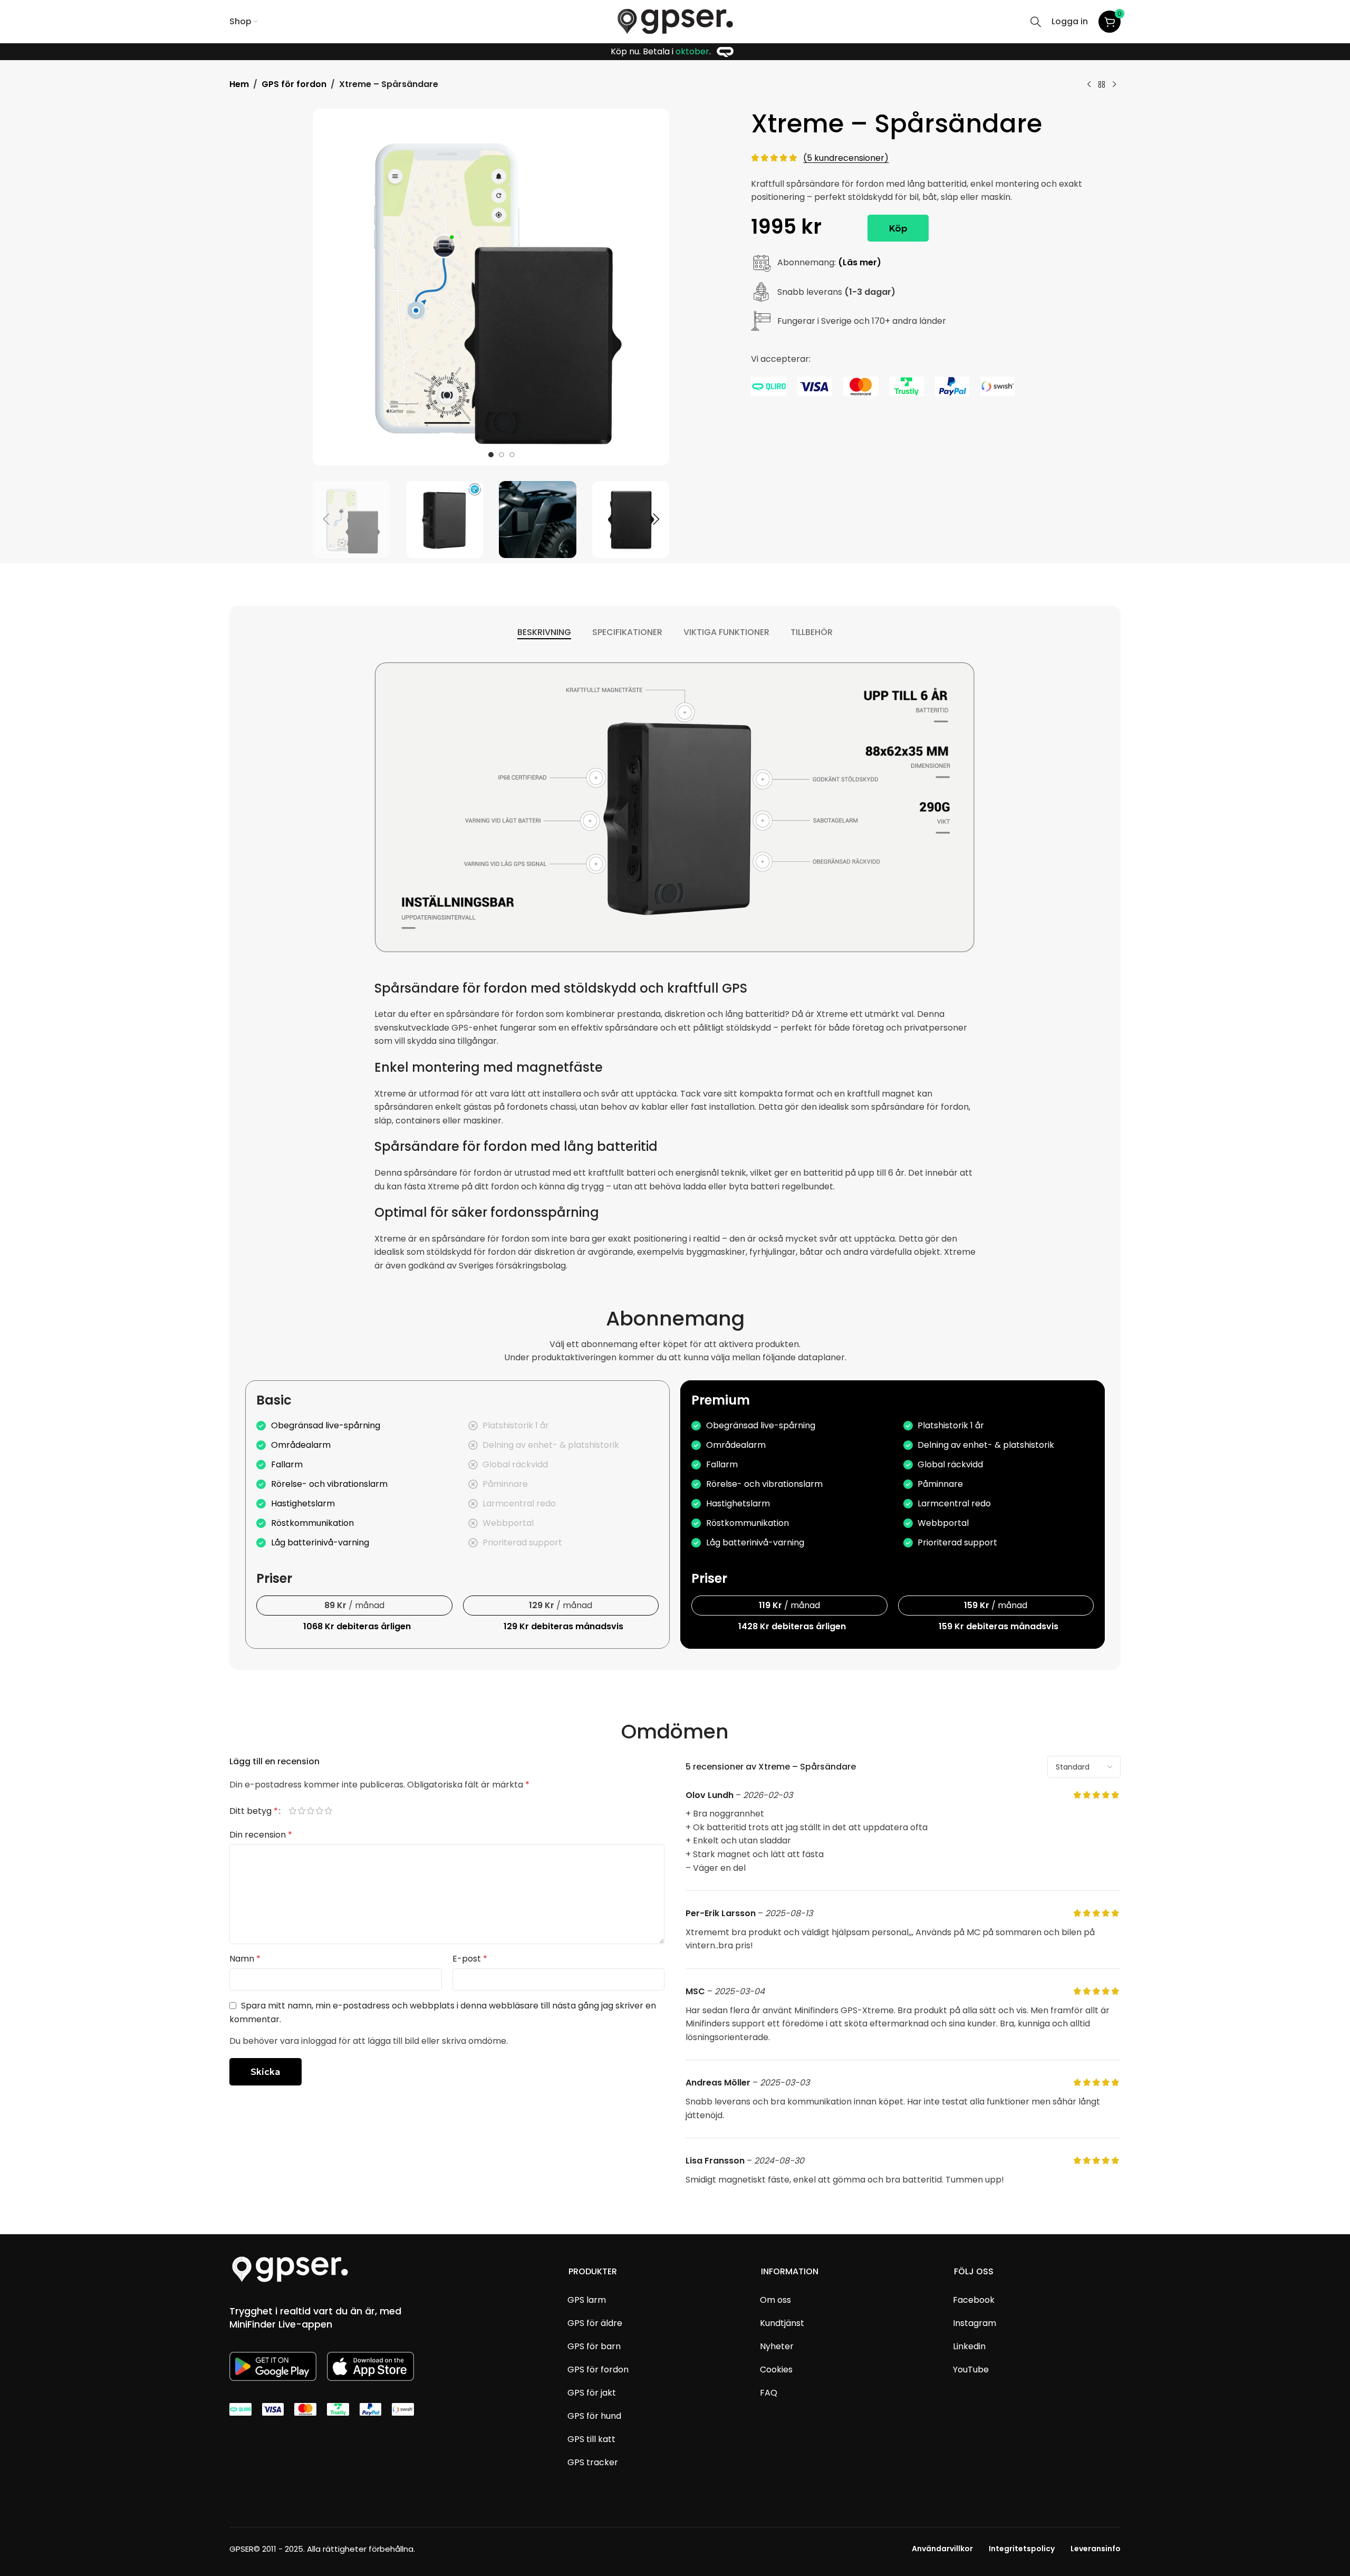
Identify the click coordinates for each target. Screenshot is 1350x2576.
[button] (326, 520)
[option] (491, 455)
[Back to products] (1102, 84)
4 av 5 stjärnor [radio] (324, 1811)
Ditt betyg (254, 1811)
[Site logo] (675, 21)
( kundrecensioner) (846, 158)
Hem (239, 84)
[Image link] (290, 2269)
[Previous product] (1089, 84)
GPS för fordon (294, 84)
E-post (470, 1959)
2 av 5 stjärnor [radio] (306, 1811)
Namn (245, 1959)
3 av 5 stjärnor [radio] (315, 1811)
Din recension (261, 1835)
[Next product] (1114, 84)
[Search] (1036, 22)
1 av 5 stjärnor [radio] (297, 1811)
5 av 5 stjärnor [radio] (333, 1811)
